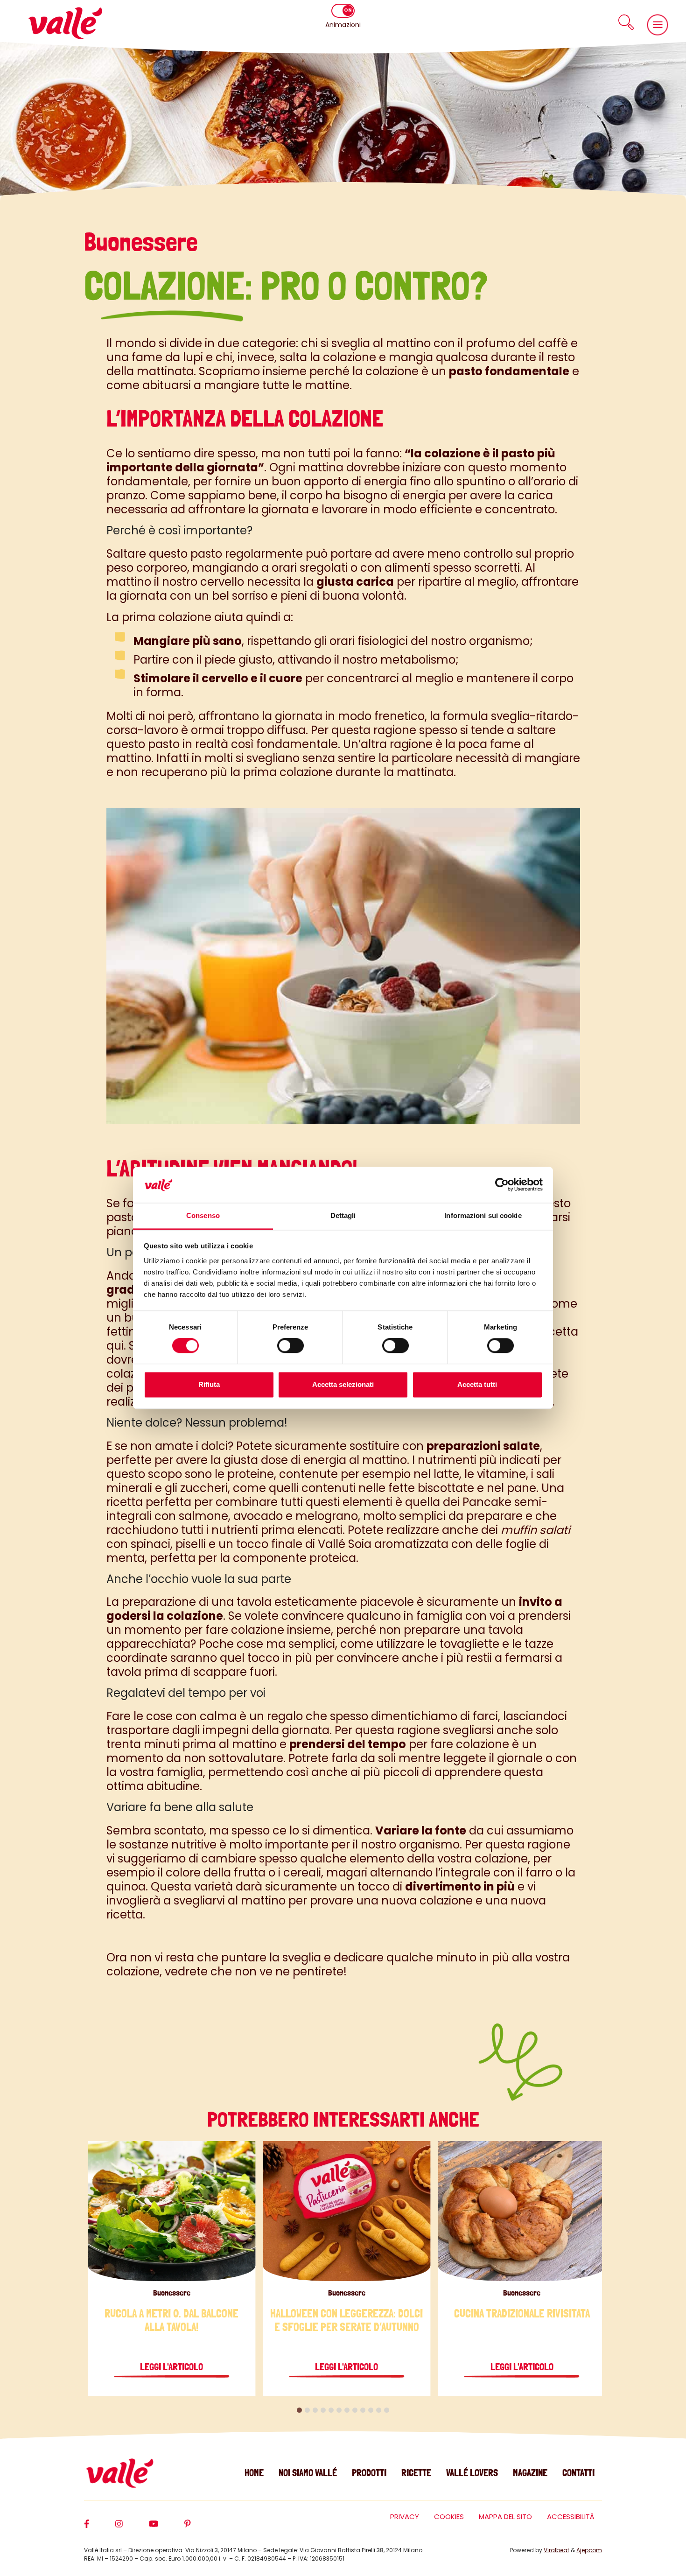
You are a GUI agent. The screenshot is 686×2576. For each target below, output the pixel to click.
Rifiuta (209, 1384)
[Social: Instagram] (132, 2528)
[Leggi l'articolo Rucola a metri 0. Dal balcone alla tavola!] (171, 2211)
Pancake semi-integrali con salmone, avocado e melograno (327, 1509)
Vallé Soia (345, 1544)
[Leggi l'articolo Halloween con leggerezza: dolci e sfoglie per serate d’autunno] (346, 2211)
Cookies (449, 2516)
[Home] (65, 23)
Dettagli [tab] (343, 1215)
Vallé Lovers (472, 2473)
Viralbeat (556, 2550)
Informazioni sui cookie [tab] (483, 1215)
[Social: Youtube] (167, 2528)
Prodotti (369, 2473)
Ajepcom (589, 2550)
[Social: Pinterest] (201, 2528)
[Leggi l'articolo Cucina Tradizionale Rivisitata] (522, 2211)
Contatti (578, 2473)
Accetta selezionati (343, 1384)
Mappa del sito (505, 2516)
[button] (626, 22)
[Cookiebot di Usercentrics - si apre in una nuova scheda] (502, 1185)
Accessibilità (571, 2516)
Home (254, 2473)
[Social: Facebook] (100, 2528)
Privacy (405, 2516)
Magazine (530, 2473)
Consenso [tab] (203, 1215)
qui (115, 1346)
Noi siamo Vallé (308, 2473)
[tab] (299, 2410)
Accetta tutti (477, 1384)
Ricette (416, 2473)
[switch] (290, 1346)
